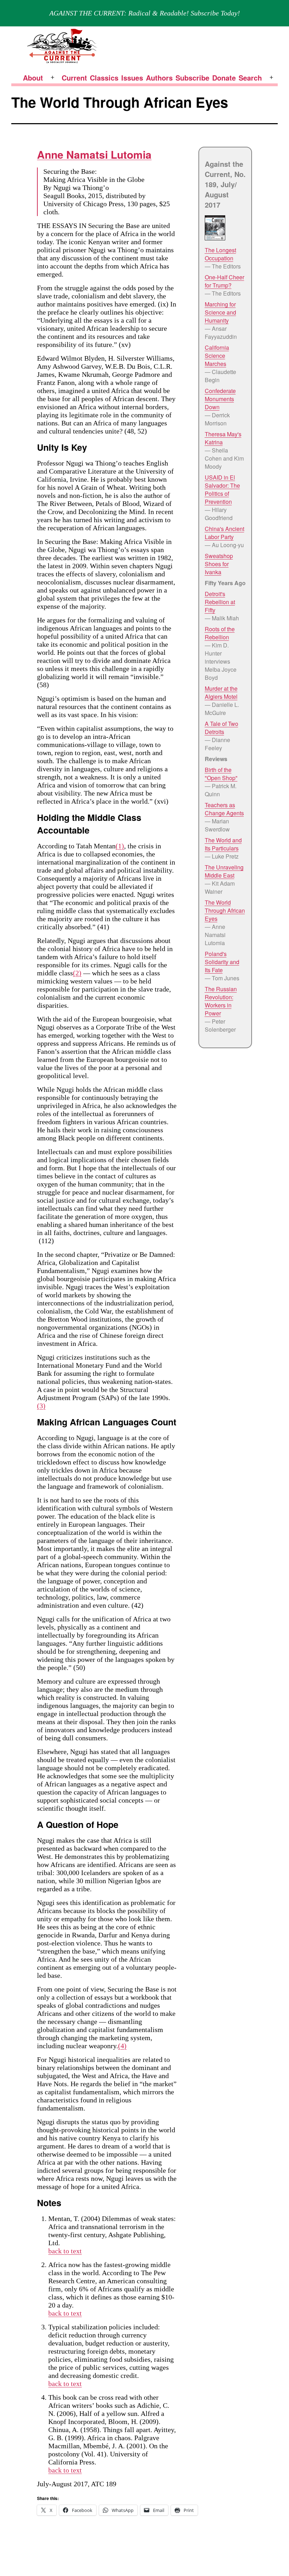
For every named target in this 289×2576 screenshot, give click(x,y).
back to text (65, 2251)
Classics (104, 78)
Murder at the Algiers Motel (221, 692)
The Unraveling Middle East (224, 871)
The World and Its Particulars (223, 844)
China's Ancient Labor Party (225, 533)
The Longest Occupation (220, 254)
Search (250, 78)
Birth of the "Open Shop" (221, 774)
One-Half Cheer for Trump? (225, 281)
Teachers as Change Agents (224, 809)
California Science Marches (217, 356)
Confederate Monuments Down (220, 399)
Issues (132, 78)
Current (74, 78)
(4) (122, 2046)
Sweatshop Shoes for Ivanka (219, 564)
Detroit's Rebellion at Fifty (220, 602)
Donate (224, 78)
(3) (41, 1406)
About (33, 78)
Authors (159, 78)
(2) (77, 973)
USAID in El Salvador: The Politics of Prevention (222, 489)
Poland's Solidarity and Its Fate (222, 962)
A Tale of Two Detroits (222, 728)
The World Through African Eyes (225, 910)
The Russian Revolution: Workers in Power (221, 1001)
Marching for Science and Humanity (220, 312)
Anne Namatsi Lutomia (94, 154)
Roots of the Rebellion (220, 633)
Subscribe (192, 78)
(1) (120, 846)
